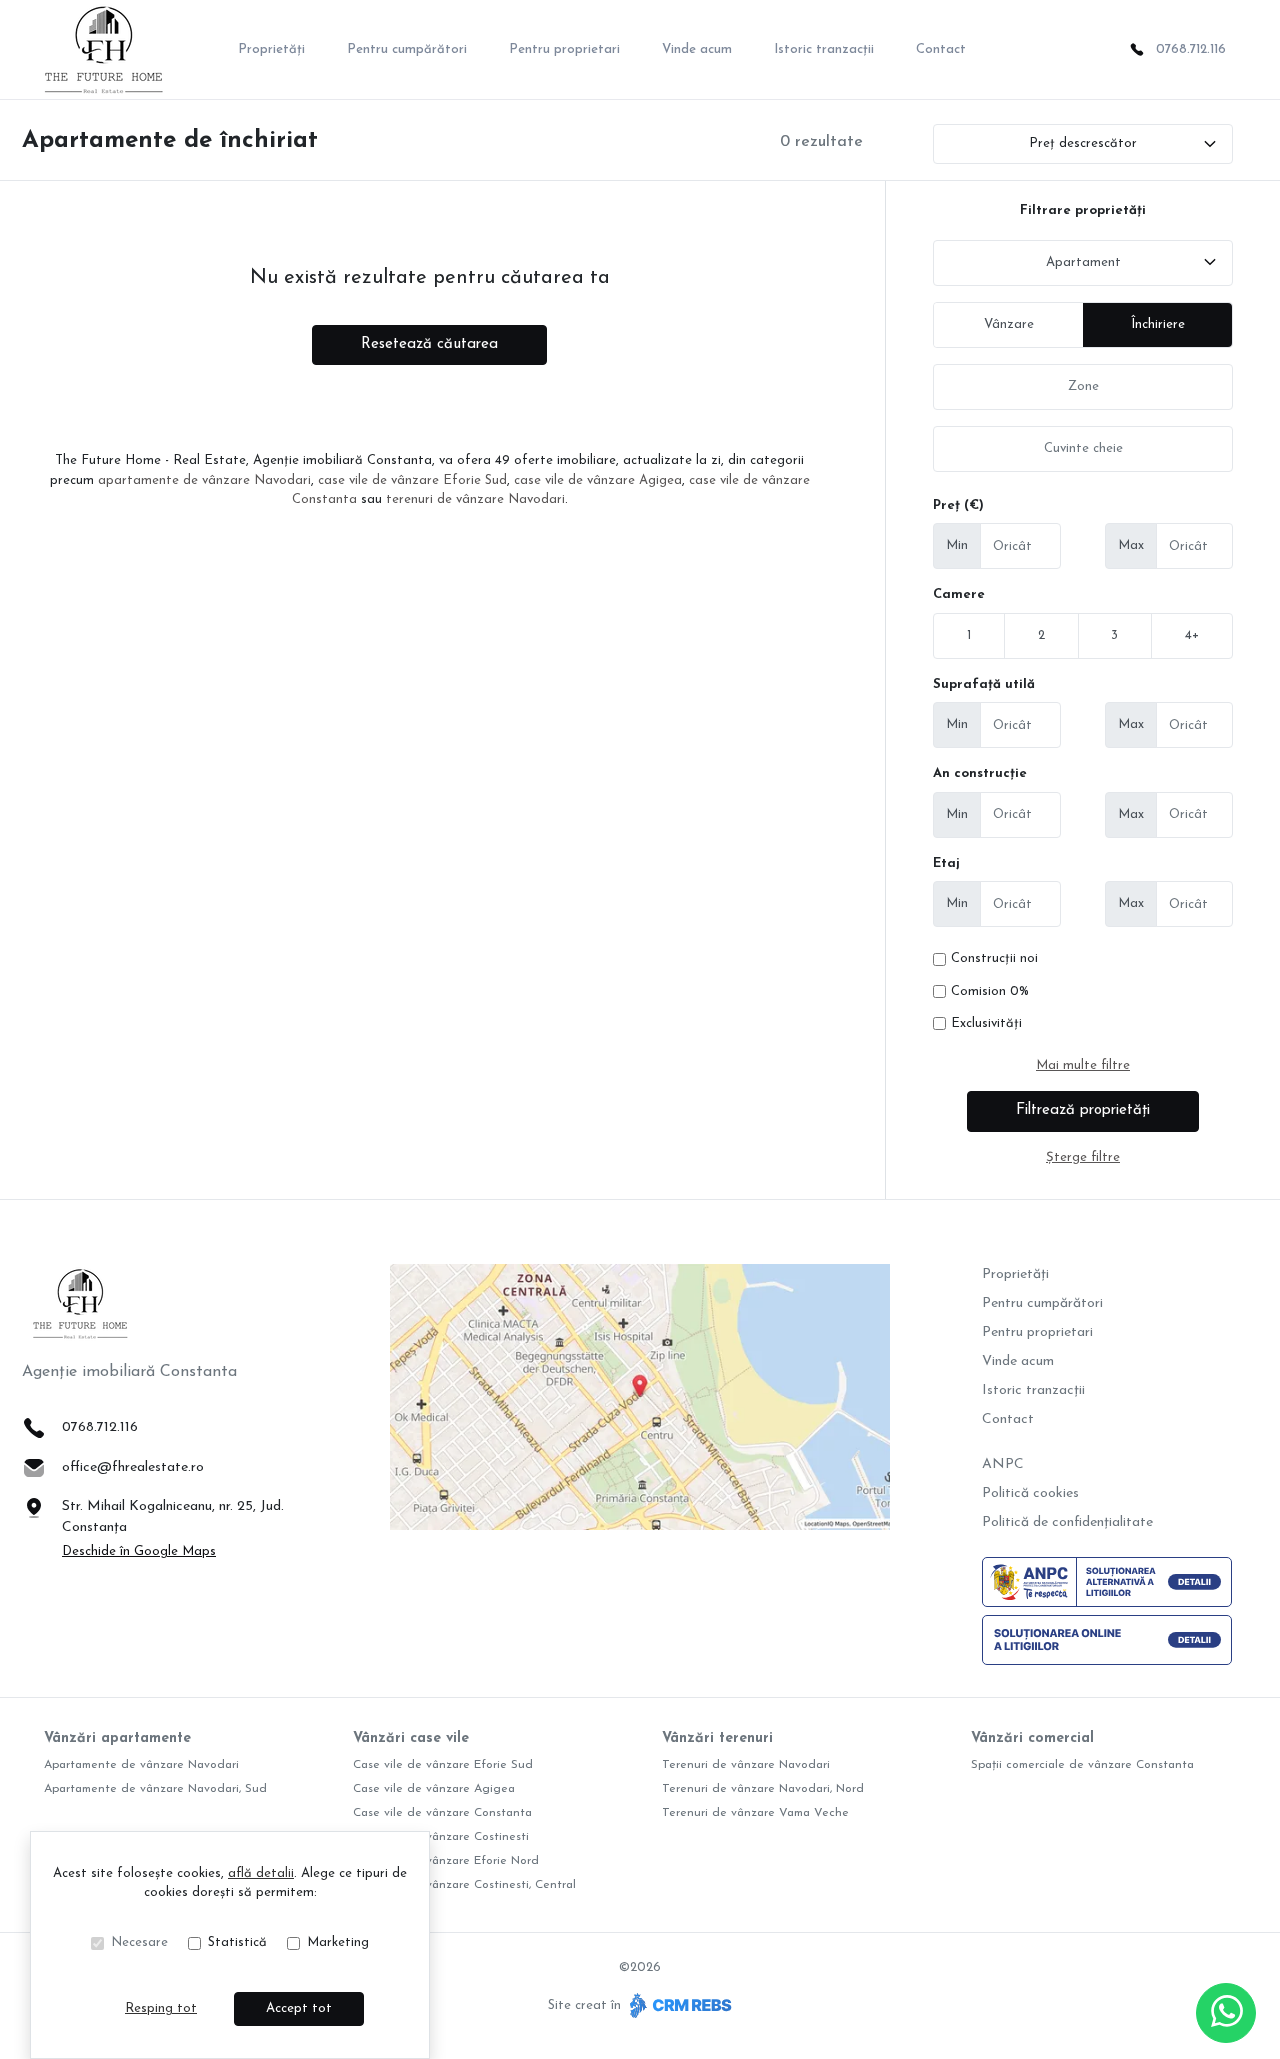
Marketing (338, 1942)
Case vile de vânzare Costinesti (441, 1837)
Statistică (237, 1942)
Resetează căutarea (429, 344)
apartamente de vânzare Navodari (204, 480)
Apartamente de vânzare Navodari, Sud (155, 1789)
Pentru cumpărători (407, 49)
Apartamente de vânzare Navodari (141, 1765)
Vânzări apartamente (117, 1738)
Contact (941, 49)
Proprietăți (271, 49)
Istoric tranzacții (824, 49)
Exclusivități (986, 1023)
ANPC (1003, 1464)
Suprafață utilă (984, 684)
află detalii (261, 1873)
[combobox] (1083, 263)
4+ (1192, 635)
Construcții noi (994, 958)
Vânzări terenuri (717, 1738)
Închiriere (1158, 324)
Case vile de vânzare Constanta (442, 1813)
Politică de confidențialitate (1067, 1522)
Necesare (139, 1942)
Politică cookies (1030, 1493)
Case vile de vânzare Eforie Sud (443, 1765)
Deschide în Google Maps (139, 1551)
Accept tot (299, 2008)
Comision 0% (990, 991)
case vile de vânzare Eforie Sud (412, 480)
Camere (959, 594)
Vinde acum (697, 49)
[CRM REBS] (678, 2005)
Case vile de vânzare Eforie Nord (446, 1861)
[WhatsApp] (1226, 2013)
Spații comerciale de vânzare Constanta (1082, 1765)
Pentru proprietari (564, 49)
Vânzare (1009, 324)
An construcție (980, 773)
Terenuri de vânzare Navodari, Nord (763, 1789)
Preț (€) (958, 505)
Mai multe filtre (1083, 1065)
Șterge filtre (1083, 1157)
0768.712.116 (1191, 49)
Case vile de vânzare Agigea (434, 1789)
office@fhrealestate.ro (133, 1467)
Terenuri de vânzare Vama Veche (755, 1813)
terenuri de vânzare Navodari (475, 499)
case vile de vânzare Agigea (598, 480)
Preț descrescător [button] (1083, 143)
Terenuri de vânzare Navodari (746, 1765)
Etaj (946, 863)
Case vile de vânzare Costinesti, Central (464, 1885)
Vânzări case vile (411, 1738)
